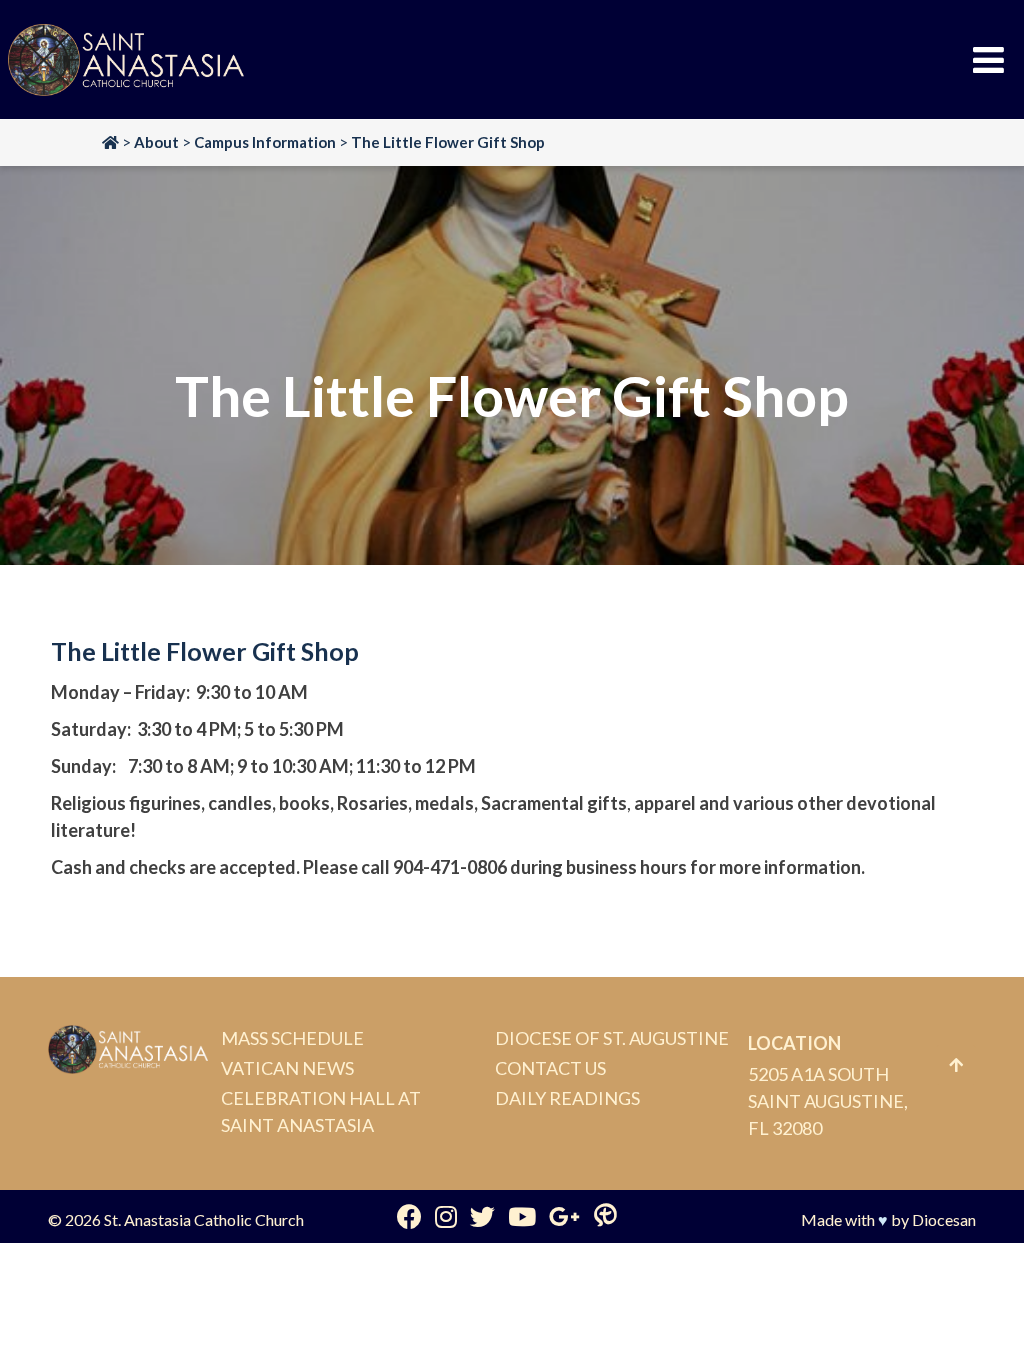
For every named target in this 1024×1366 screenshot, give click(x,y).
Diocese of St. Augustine (612, 1038)
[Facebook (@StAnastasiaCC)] (409, 1216)
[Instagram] (446, 1216)
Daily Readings (567, 1098)
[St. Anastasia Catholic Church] (126, 60)
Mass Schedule (292, 1038)
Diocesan (944, 1219)
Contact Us (550, 1068)
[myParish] (605, 1216)
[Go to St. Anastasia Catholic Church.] (110, 142)
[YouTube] (522, 1216)
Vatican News (287, 1068)
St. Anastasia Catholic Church (204, 1219)
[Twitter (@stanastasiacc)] (482, 1216)
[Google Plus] (564, 1216)
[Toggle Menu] (988, 60)
